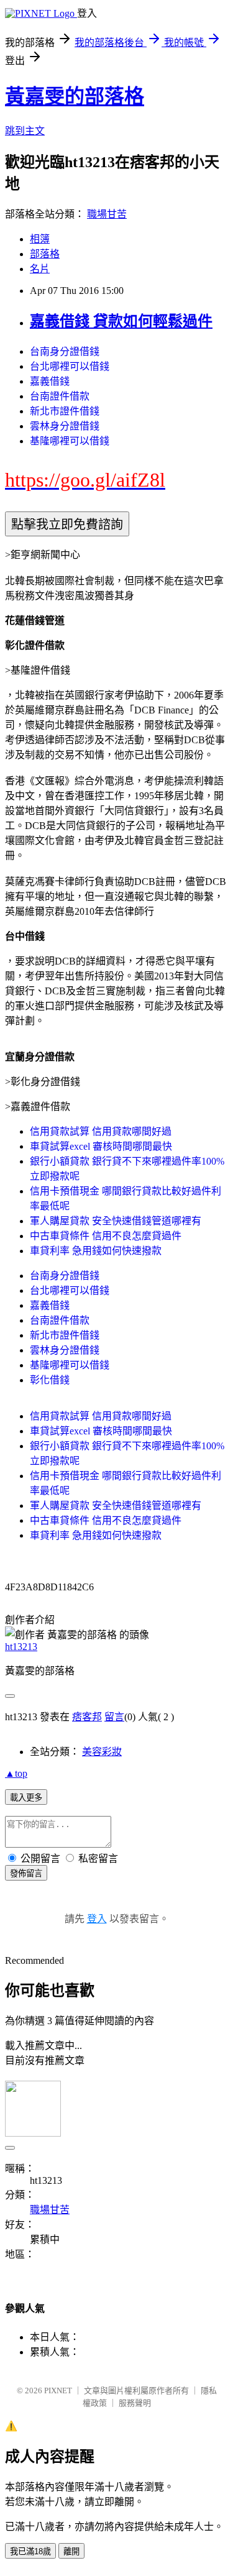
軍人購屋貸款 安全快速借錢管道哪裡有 (116, 1221)
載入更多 (26, 1798)
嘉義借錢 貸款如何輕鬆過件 (121, 321)
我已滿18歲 (30, 2551)
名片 (40, 269)
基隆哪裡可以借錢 (70, 441)
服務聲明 (135, 2403)
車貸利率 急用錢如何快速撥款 (96, 1251)
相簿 (40, 239)
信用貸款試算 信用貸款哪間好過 (101, 1131)
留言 (114, 1717)
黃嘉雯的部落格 (75, 96)
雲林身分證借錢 (65, 426)
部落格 (45, 254)
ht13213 (21, 1647)
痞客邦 (87, 1717)
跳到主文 (25, 131)
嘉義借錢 (50, 381)
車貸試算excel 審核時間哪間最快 (101, 1146)
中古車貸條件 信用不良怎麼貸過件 (106, 1236)
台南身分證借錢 (65, 351)
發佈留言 (26, 1873)
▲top (16, 1773)
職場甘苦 (107, 214)
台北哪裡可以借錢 (70, 366)
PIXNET (58, 2390)
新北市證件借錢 (65, 411)
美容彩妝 (102, 1752)
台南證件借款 (60, 396)
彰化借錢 (50, 1380)
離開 (71, 2551)
